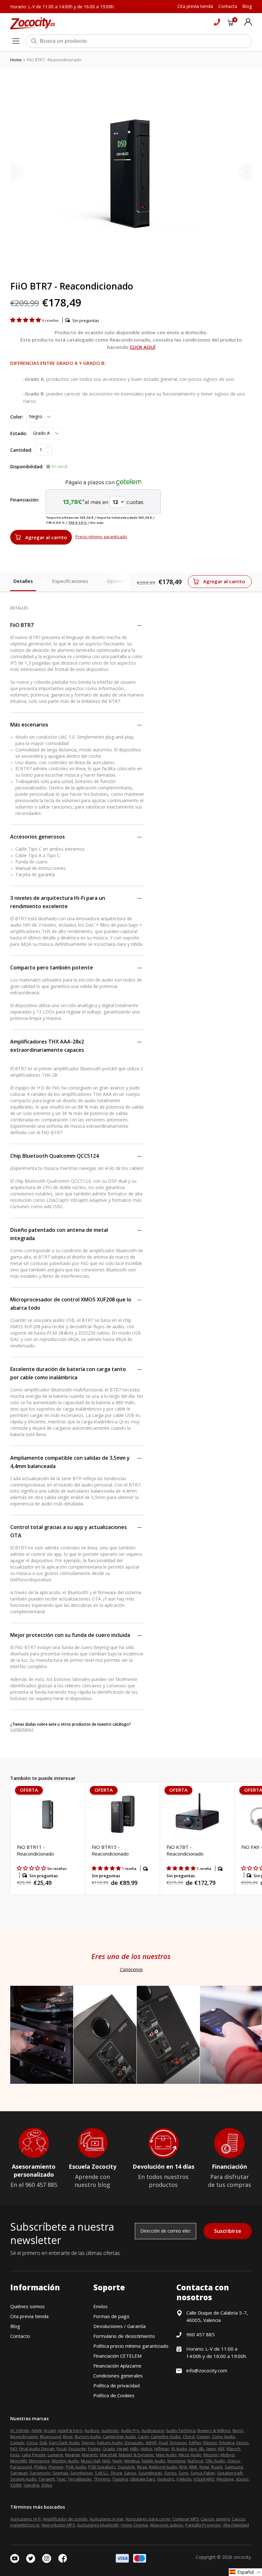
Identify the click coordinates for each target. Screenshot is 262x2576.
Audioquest (153, 2430)
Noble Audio (154, 2461)
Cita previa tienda (29, 2316)
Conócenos (131, 1969)
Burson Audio (88, 2437)
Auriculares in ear (107, 2519)
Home (16, 60)
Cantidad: (21, 450)
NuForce (196, 2461)
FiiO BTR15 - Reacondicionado (110, 1850)
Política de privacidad (116, 2385)
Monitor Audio (65, 2461)
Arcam (50, 2430)
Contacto (20, 2336)
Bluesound (50, 2437)
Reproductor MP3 (58, 2525)
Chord (189, 2437)
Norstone (177, 2461)
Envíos (100, 2306)
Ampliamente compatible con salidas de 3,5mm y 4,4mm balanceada (70, 1462)
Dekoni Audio (110, 2443)
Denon (88, 2443)
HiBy (134, 2449)
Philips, (41, 2467)
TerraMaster (80, 2479)
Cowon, (204, 2437)
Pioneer (56, 2467)
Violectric (166, 2479)
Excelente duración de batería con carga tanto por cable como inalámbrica (68, 1373)
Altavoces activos (167, 2525)
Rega (142, 2467)
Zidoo (47, 2485)
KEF (221, 2449)
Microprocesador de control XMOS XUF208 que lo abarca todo (71, 1304)
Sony (184, 2473)
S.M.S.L (102, 2473)
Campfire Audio (166, 2437)
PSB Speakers (102, 2467)
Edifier (195, 2443)
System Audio (23, 2479)
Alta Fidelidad (236, 2525)
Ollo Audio (215, 2461)
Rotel (204, 2467)
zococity (242, 2557)
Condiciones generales (118, 2376)
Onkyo (234, 2461)
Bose (68, 2437)
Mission (211, 2455)
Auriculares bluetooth (98, 2525)
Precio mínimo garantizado (101, 537)
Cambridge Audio (119, 2437)
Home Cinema (134, 2525)
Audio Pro (130, 2430)
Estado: (19, 433)
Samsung (234, 2467)
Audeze (92, 2430)
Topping (120, 2479)
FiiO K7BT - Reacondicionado (185, 1850)
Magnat (73, 2455)
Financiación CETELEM (117, 2356)
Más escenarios (29, 725)
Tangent (47, 2479)
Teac (61, 2479)
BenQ (238, 2430)
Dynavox (178, 2443)
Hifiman (162, 2449)
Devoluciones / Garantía (119, 2326)
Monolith (19, 2461)
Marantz (90, 2455)
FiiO (14, 2449)
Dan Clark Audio (64, 2443)
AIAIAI (37, 2430)
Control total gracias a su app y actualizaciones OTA (69, 1531)
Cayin (143, 2437)
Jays (193, 2449)
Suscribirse (228, 2231)
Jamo (211, 2449)
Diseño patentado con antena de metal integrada (59, 1234)
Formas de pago (111, 2316)
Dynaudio (134, 2443)
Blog (15, 2326)
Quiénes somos (27, 2306)
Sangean (19, 2473)
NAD (106, 2461)
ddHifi (151, 2443)
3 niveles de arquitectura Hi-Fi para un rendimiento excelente (58, 902)
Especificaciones (70, 581)
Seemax (60, 2473)
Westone (225, 2479)
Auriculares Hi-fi (26, 2519)
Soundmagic (150, 2473)
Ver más (97, 523)
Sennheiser (82, 2473)
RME (193, 2467)
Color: (17, 417)
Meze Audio (190, 2455)
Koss (15, 2455)
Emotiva (227, 2443)
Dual (163, 2443)
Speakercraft (230, 2473)
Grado (109, 2449)
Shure (116, 2473)
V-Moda (184, 2479)
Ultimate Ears (143, 2479)
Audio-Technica (181, 2430)
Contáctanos (22, 1729)
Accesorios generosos (38, 837)
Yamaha (31, 2485)
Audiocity (110, 2430)
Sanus (130, 2473)
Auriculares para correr (148, 2519)
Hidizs (146, 2449)
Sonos (170, 2473)
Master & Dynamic (136, 2455)
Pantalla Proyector (203, 2525)
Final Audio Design (37, 2449)
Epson (243, 2443)
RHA (183, 2467)
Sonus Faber (203, 2473)
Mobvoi (228, 2455)
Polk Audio (76, 2467)
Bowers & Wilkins (214, 2430)
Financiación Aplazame (117, 2366)
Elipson (210, 2443)
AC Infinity (20, 2430)
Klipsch (233, 2449)
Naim (117, 2461)
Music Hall (91, 2461)
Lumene (55, 2455)
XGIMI (16, 2485)
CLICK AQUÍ (143, 347)
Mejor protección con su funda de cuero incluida (70, 1635)
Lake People (34, 2455)
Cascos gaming (215, 2519)
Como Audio (223, 2437)
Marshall (108, 2455)
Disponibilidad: (27, 467)
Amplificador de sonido (65, 2519)
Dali (43, 2443)
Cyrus (32, 2443)
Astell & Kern (70, 2430)
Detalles (23, 581)
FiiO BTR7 (22, 625)
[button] (26, 320)
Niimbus (132, 2461)
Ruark (217, 2467)
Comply (17, 2443)
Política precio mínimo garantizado (131, 2346)
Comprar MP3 (186, 2519)
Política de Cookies (114, 2395)
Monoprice (39, 2461)
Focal (62, 2449)
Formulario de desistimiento (124, 2336)
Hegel (123, 2449)
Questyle (126, 2467)
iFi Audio (179, 2449)
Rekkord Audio (163, 2467)
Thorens (102, 2479)
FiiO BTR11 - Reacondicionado (35, 1850)
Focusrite (77, 2449)
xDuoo (242, 2479)
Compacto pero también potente (52, 968)
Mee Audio (166, 2455)
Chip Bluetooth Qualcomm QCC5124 (54, 1156)
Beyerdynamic (24, 2437)
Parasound (21, 2467)
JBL (202, 2449)
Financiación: (25, 500)
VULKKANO (204, 2479)
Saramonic (40, 2473)
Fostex (94, 2449)
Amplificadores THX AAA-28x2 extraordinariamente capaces (47, 1046)
